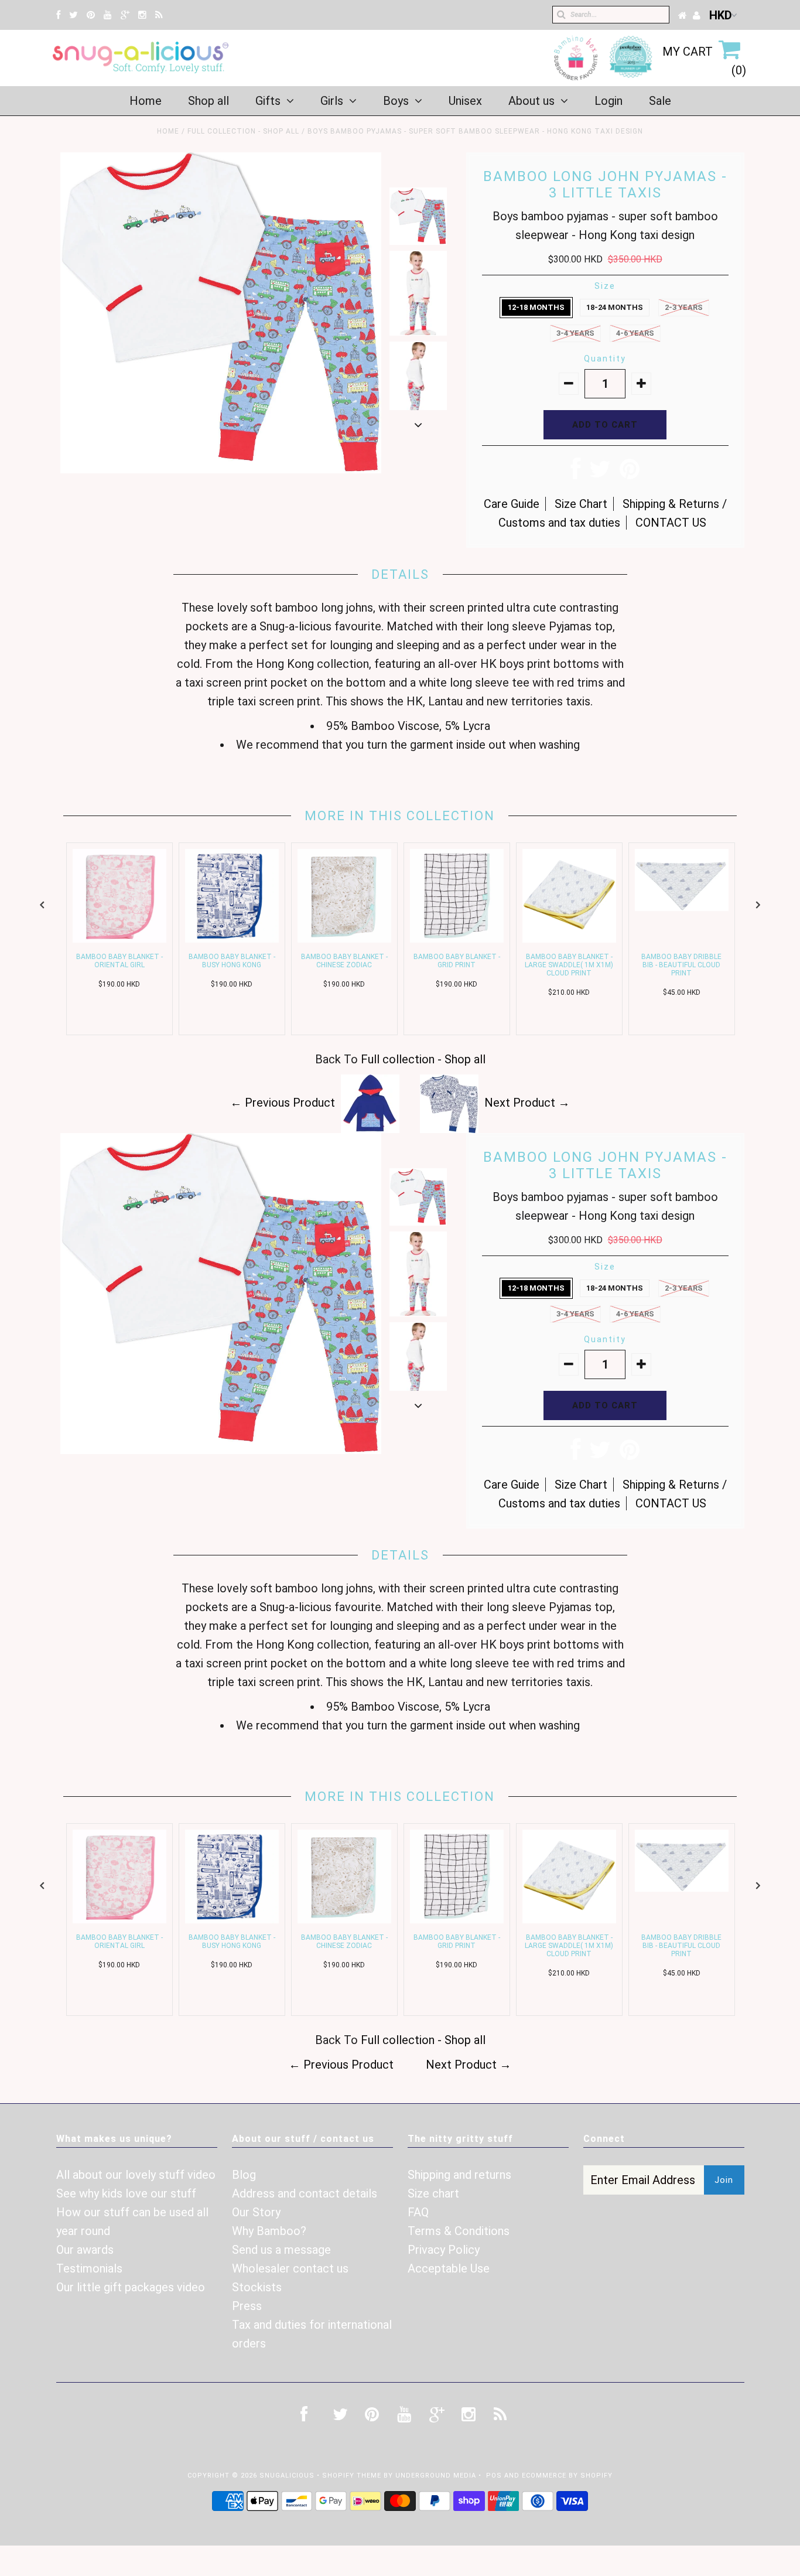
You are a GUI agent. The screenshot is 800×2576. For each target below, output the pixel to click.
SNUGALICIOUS (288, 2476)
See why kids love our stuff (126, 2193)
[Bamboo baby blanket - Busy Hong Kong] (232, 939)
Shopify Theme (352, 2476)
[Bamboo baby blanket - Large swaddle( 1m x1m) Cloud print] (569, 939)
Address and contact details (305, 2193)
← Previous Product (283, 1103)
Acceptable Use (449, 2268)
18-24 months (615, 307)
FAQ (418, 2212)
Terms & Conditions (459, 2231)
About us (531, 101)
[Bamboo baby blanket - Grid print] (457, 939)
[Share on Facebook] (575, 473)
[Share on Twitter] (600, 473)
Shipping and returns (459, 2175)
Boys (396, 101)
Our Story (256, 2212)
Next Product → (527, 1103)
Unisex (465, 101)
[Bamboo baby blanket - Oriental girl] (119, 939)
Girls (332, 101)
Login (608, 101)
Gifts (268, 101)
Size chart (433, 2193)
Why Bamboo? (269, 2231)
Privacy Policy (444, 2250)
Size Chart (581, 504)
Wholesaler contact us (290, 2268)
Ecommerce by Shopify (567, 2476)
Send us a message (281, 2250)
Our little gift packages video (131, 2287)
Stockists (257, 2287)
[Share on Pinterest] (630, 473)
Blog (244, 2175)
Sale (660, 101)
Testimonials (89, 2268)
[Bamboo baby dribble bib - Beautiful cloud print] (682, 907)
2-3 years (684, 307)
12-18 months (536, 307)
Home (146, 101)
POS (494, 2476)
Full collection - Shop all (243, 131)
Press (247, 2306)
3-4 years (575, 333)
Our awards (85, 2250)
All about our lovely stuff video (136, 2175)
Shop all (208, 101)
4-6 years (635, 333)
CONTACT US (671, 523)
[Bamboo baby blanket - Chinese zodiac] (344, 939)
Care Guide (512, 504)
